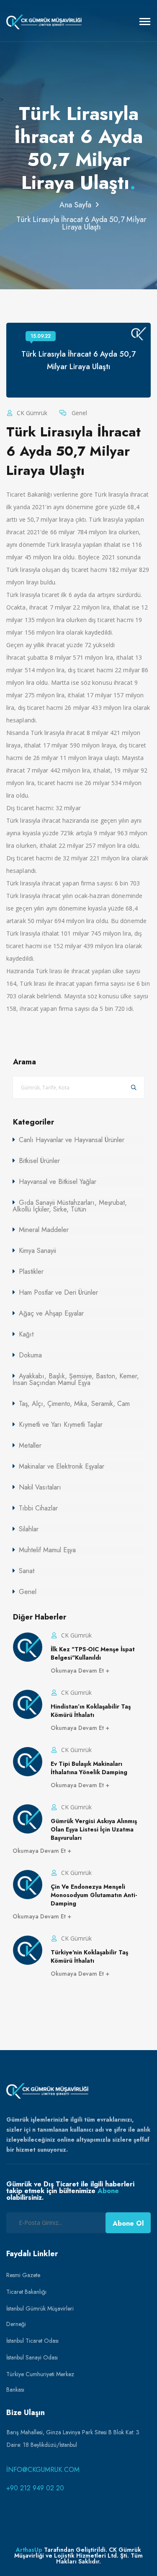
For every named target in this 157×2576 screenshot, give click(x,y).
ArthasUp (29, 2550)
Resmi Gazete (23, 2275)
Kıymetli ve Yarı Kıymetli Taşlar (61, 1424)
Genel (78, 413)
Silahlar (29, 1529)
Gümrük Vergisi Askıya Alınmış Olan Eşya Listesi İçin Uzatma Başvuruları (94, 1829)
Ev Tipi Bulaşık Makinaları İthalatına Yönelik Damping (89, 1768)
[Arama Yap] (134, 1088)
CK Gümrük (31, 413)
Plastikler (31, 1271)
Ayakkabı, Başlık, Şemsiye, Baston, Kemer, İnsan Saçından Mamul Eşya (76, 1379)
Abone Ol (128, 2223)
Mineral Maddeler (44, 1230)
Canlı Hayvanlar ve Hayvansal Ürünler (72, 1140)
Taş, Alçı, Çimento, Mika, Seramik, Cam (74, 1404)
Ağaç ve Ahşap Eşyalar (51, 1313)
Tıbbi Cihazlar (38, 1508)
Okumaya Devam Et (78, 1671)
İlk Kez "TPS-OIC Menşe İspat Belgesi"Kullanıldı (93, 1653)
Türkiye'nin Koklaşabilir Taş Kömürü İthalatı (89, 1956)
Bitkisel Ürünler (39, 1161)
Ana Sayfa (75, 205)
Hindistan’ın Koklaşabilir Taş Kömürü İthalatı (91, 1711)
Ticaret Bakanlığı (26, 2292)
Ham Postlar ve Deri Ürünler (58, 1292)
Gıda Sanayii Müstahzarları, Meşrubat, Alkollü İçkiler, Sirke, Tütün (70, 1206)
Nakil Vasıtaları (40, 1487)
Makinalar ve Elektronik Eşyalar (62, 1466)
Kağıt (26, 1334)
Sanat (27, 1571)
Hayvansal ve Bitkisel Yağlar (58, 1182)
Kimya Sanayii (37, 1251)
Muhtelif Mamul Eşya (47, 1550)
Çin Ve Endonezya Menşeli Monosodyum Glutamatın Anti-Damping (94, 1895)
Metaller (30, 1445)
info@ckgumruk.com (43, 2470)
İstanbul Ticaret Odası (32, 2341)
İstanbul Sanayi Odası (32, 2357)
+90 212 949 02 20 (35, 2488)
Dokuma (30, 1355)
